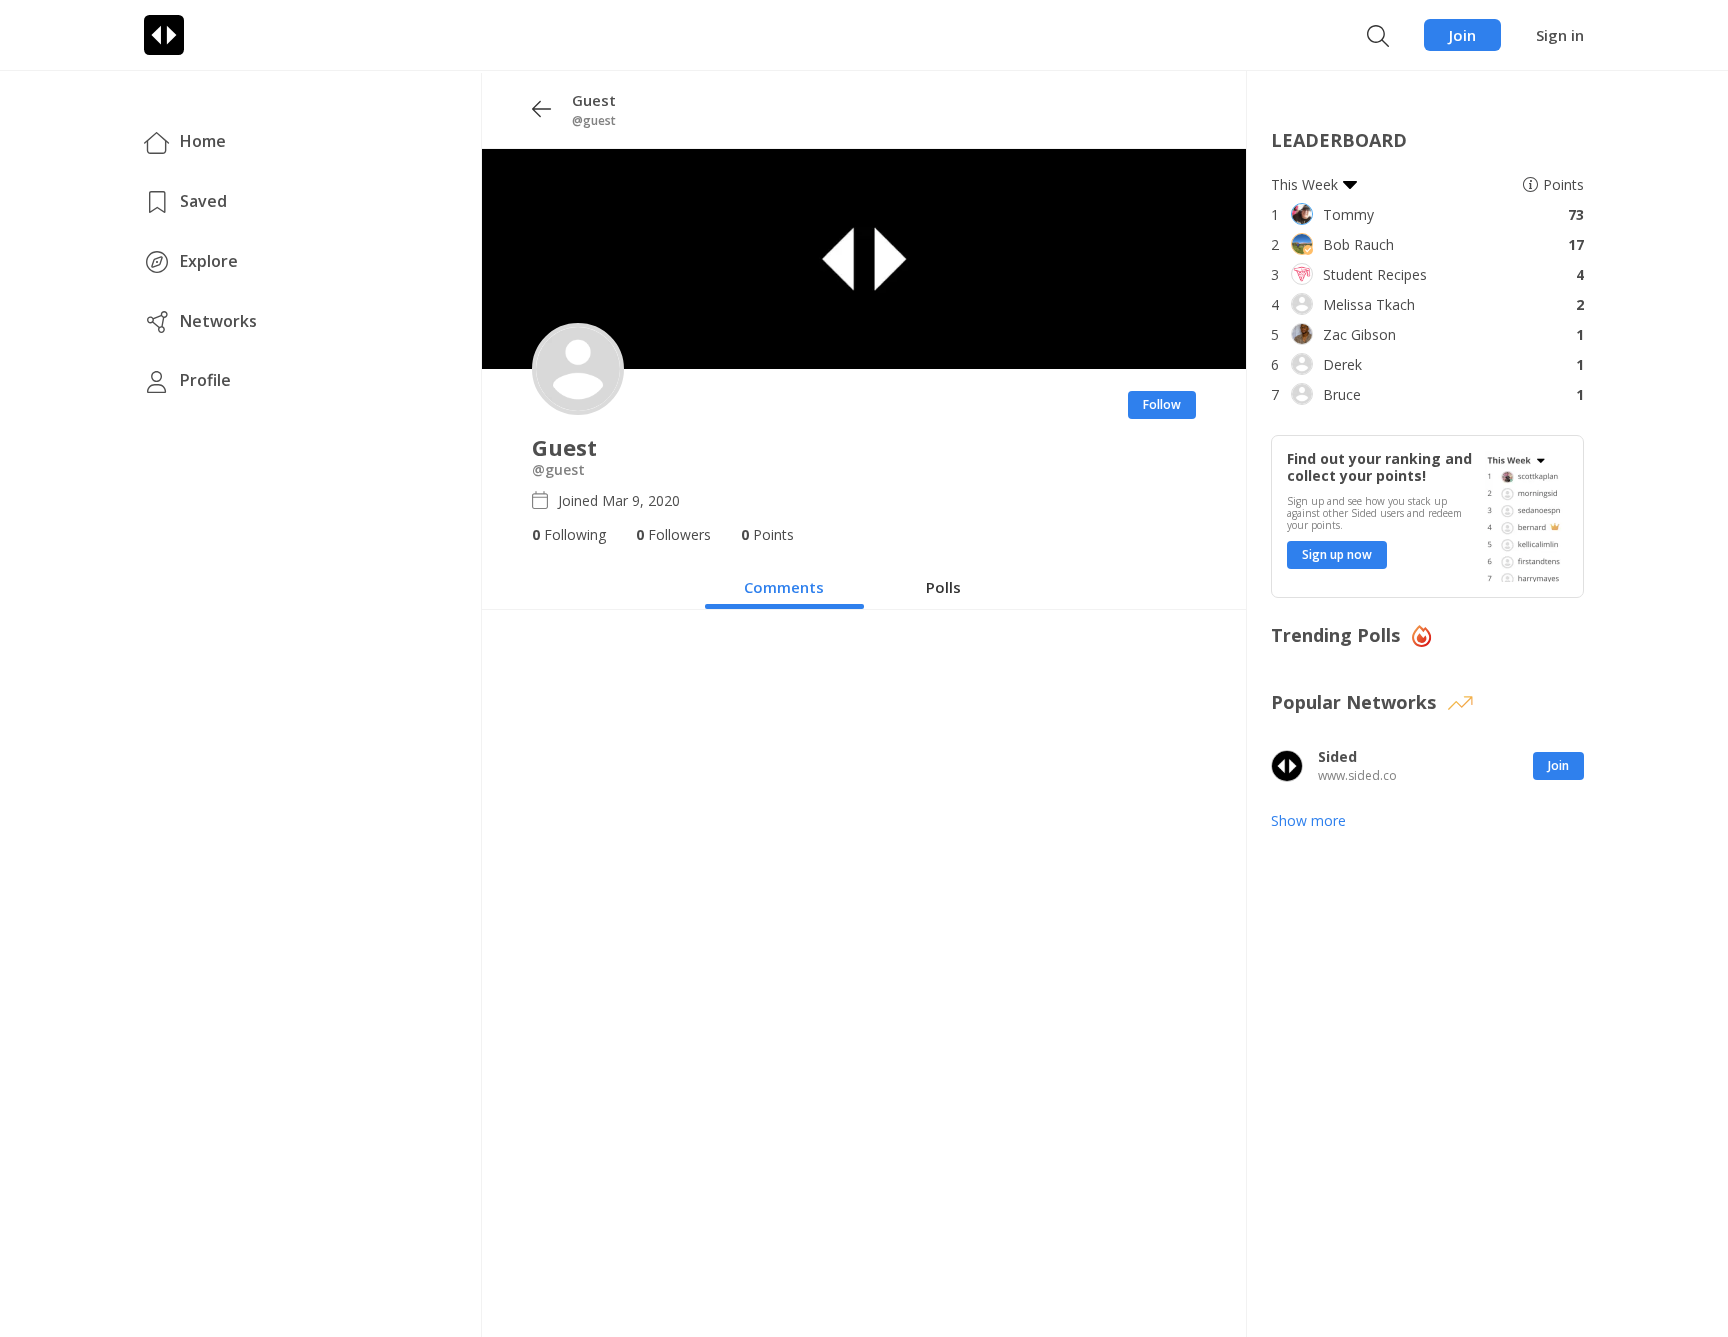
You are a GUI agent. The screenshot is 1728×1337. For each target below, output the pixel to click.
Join (1462, 35)
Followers (673, 534)
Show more (1308, 820)
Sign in (1560, 35)
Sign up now (1337, 554)
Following (569, 534)
